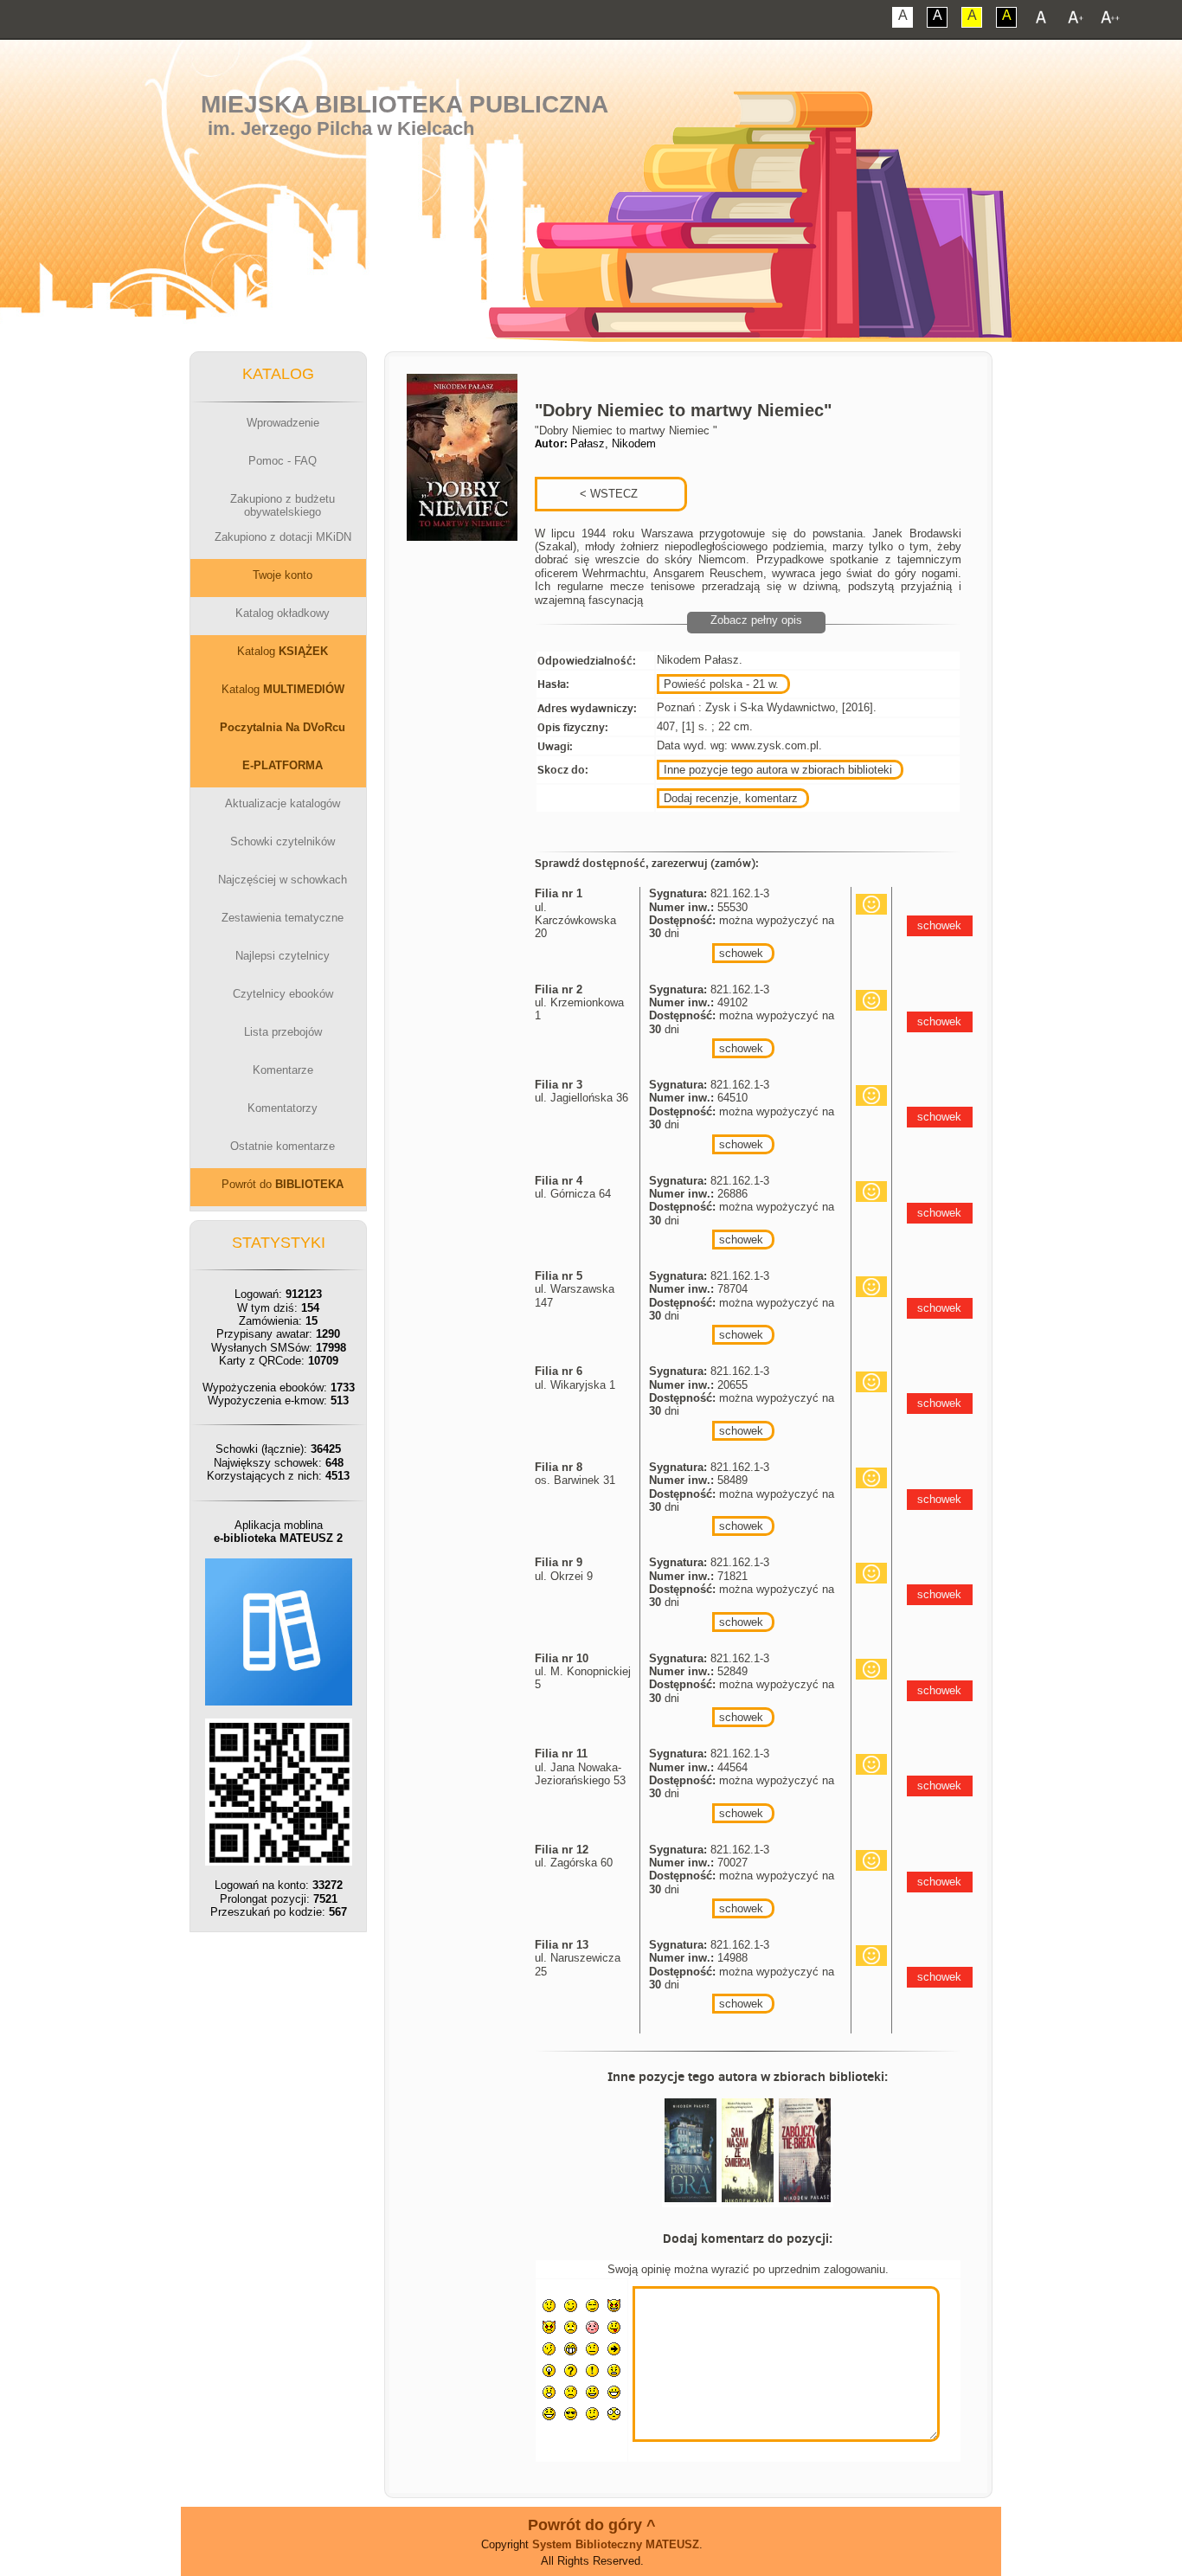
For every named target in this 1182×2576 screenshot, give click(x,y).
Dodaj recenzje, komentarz (731, 798)
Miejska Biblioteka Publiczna (405, 104)
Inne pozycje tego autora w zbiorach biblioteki (778, 770)
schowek (741, 953)
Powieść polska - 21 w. (721, 684)
